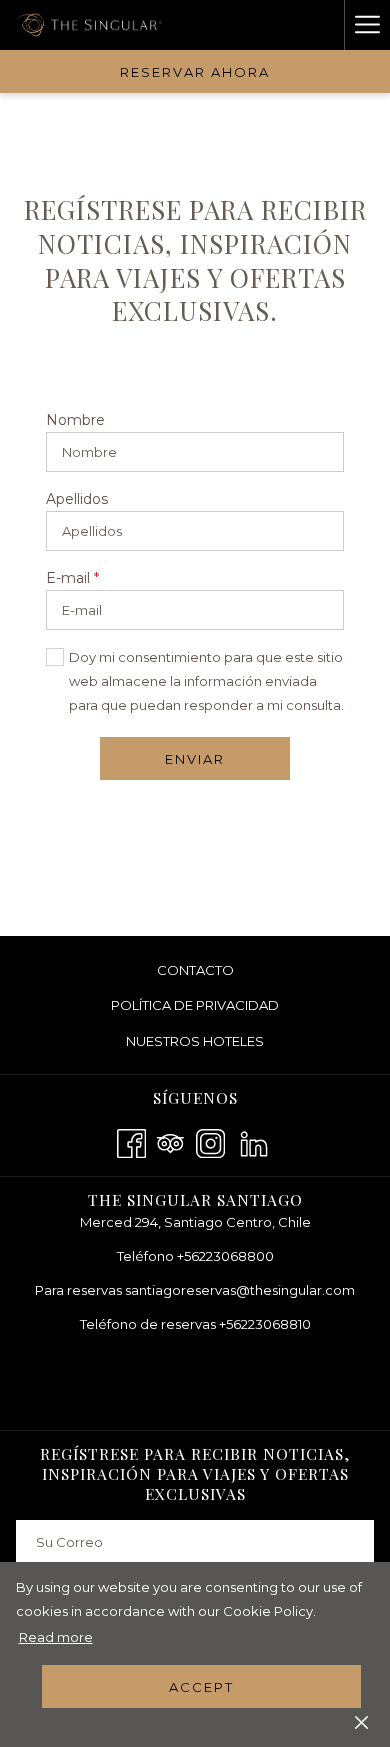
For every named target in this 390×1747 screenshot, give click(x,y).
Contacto (195, 970)
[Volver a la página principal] (91, 25)
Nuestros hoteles (225, 1044)
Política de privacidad (195, 1005)
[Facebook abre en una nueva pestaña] (131, 1140)
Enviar (195, 759)
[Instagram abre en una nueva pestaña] (210, 1140)
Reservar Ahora (195, 72)
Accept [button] (201, 1687)
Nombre (75, 420)
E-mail (72, 578)
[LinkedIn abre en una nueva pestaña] (254, 1140)
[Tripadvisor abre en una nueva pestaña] (170, 1140)
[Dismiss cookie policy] (361, 1721)
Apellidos (77, 499)
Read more (56, 1637)
